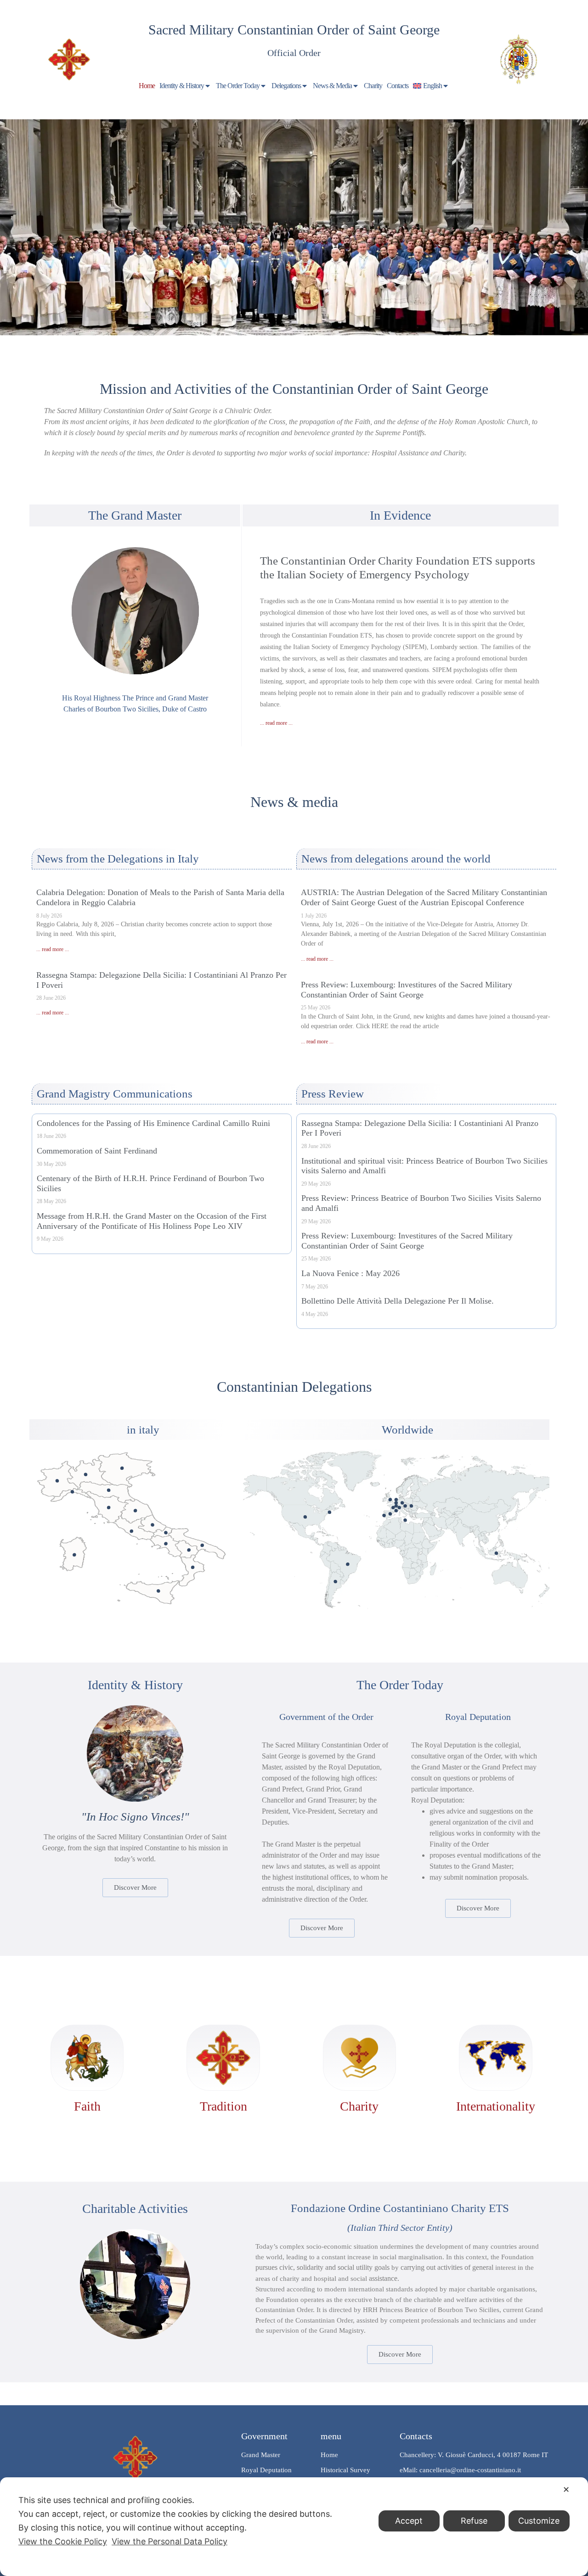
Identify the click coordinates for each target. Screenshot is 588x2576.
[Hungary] (411, 1506)
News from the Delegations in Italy (118, 859)
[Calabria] (193, 1567)
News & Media (332, 86)
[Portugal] (384, 1515)
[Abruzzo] (153, 1525)
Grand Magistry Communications (115, 1094)
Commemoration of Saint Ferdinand (97, 1151)
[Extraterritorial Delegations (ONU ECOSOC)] (330, 1512)
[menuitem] (431, 86)
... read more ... (276, 723)
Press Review (333, 1094)
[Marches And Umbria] (135, 1511)
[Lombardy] (86, 1475)
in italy (143, 1430)
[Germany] (402, 1503)
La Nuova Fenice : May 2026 (351, 1273)
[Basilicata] (189, 1550)
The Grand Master (135, 515)
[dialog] (294, 2527)
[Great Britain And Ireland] (390, 1500)
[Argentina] (336, 1582)
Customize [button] (539, 2521)
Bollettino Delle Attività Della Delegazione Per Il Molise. (398, 1301)
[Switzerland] (399, 1508)
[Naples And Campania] (166, 1544)
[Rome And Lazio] (132, 1531)
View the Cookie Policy (63, 2541)
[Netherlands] (396, 1500)
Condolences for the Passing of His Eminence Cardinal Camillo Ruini (153, 1123)
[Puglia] (202, 1545)
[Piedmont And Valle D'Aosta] (57, 1481)
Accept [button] (409, 2521)
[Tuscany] (109, 1508)
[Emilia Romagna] (109, 1490)
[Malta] (405, 1520)
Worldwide (407, 1430)
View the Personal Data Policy (170, 2541)
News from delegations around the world (396, 859)
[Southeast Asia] (496, 1553)
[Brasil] (348, 1564)
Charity (373, 86)
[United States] (305, 1517)
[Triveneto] (122, 1468)
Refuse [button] (474, 2521)
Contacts (398, 86)
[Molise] (166, 1533)
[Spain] (390, 1514)
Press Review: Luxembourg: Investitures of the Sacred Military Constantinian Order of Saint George (407, 990)
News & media (294, 802)
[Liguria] (72, 1492)
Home (147, 86)
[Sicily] (158, 1591)
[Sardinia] (74, 1555)
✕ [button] (566, 2489)
